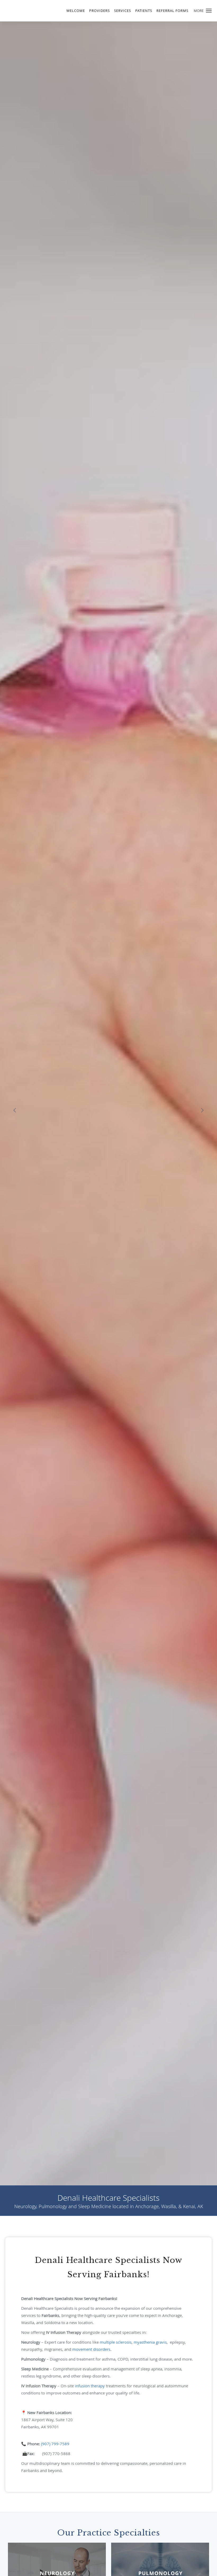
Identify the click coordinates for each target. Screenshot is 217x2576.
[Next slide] (202, 1110)
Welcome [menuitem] (76, 11)
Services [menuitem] (123, 11)
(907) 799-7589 (55, 2444)
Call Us (108, 1131)
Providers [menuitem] (100, 11)
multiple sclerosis (116, 2342)
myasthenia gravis (150, 2342)
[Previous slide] (15, 1110)
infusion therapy (90, 2386)
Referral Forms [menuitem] (172, 11)
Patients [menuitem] (144, 11)
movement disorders (91, 2349)
